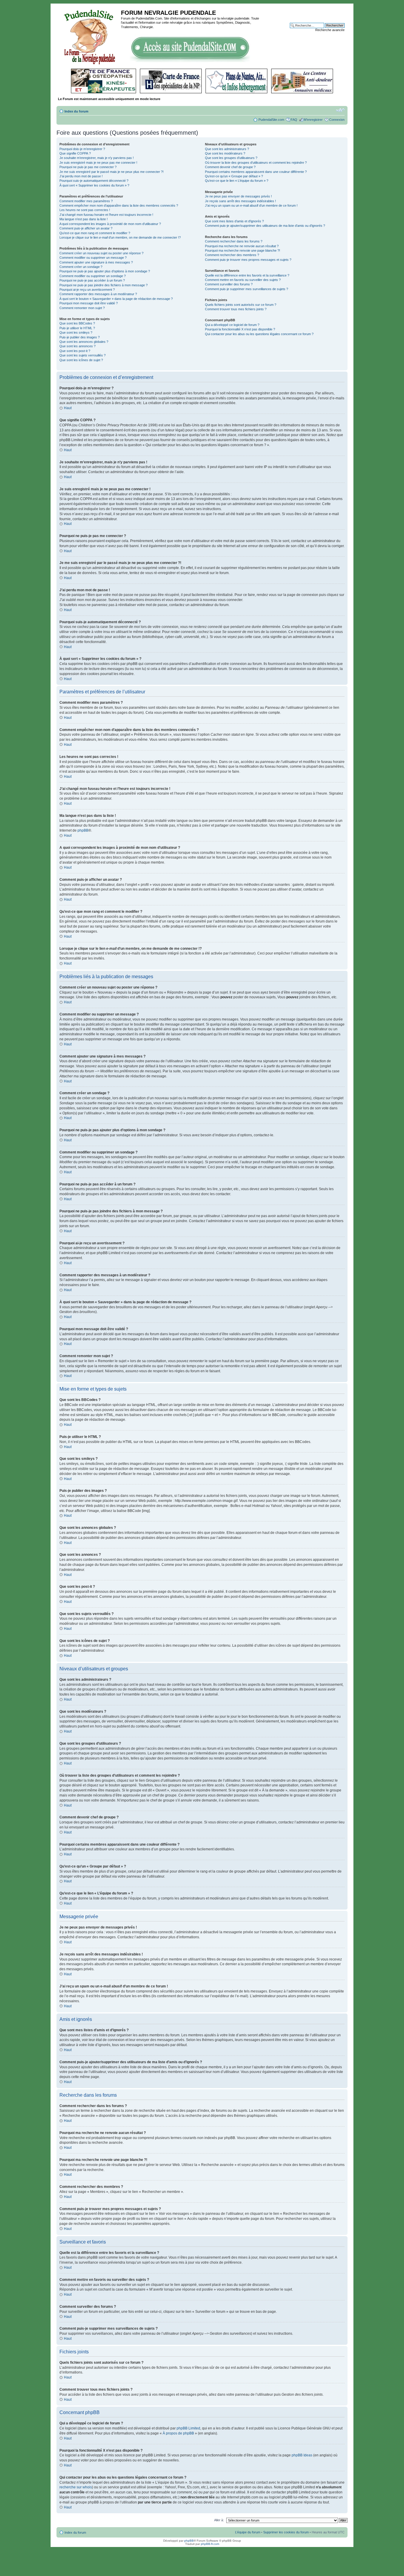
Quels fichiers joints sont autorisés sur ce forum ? (241, 305)
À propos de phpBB (178, 2433)
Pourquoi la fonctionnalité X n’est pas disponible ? (240, 329)
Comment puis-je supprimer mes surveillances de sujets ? (247, 289)
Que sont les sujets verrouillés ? (83, 355)
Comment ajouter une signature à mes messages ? (96, 262)
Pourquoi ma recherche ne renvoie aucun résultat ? (242, 246)
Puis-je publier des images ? (80, 337)
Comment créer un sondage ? (81, 267)
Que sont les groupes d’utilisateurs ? (231, 158)
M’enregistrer (313, 120)
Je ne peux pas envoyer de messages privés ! (238, 196)
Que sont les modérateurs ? (225, 153)
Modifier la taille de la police (340, 110)
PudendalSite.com (271, 120)
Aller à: (219, 2520)
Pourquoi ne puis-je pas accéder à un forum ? (92, 280)
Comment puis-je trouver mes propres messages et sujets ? (248, 260)
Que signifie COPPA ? (75, 153)
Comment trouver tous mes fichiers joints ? (236, 309)
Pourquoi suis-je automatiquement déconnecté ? (94, 181)
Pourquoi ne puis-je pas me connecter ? (88, 167)
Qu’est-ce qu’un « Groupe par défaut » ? (234, 176)
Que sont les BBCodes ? (77, 323)
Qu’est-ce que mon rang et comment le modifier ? (95, 233)
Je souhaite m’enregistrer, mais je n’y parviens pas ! (97, 158)
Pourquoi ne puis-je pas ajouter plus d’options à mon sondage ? (105, 271)
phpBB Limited (188, 2428)
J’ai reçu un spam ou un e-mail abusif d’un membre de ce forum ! (251, 205)
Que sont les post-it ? (75, 351)
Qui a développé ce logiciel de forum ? (232, 325)
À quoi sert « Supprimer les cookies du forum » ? (94, 185)
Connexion (337, 120)
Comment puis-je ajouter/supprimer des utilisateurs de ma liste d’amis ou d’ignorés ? (265, 226)
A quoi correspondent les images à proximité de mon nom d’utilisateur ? (110, 224)
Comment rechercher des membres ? (232, 255)
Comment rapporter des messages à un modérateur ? (98, 294)
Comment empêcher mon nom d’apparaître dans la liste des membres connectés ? (119, 205)
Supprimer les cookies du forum (286, 2532)
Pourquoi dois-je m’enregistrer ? (82, 149)
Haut (68, 408)
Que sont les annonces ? (77, 346)
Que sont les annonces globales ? (84, 342)
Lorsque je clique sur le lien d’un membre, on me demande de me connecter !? (120, 237)
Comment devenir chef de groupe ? (230, 167)
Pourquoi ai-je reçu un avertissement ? (87, 290)
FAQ (294, 120)
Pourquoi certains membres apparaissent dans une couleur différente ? (256, 172)
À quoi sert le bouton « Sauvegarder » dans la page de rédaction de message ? (116, 299)
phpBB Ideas (302, 2455)
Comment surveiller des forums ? (229, 284)
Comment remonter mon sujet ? (82, 308)
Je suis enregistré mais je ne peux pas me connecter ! (98, 163)
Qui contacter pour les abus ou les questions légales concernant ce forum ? (259, 334)
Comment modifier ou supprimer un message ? (93, 258)
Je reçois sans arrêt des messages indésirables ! (240, 201)
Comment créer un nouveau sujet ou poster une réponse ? (101, 253)
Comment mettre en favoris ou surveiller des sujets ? (243, 280)
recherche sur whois (76, 2487)
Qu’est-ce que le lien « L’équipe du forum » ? (237, 181)
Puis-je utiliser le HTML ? (77, 328)
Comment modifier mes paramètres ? (86, 201)
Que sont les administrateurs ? (227, 149)
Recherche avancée (330, 30)
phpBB (83, 830)
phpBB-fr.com (210, 2544)
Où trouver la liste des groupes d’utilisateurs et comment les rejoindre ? (256, 163)
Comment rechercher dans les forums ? (234, 241)
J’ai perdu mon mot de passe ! (81, 176)
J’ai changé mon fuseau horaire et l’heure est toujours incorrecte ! (106, 215)
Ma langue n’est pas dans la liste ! (84, 219)
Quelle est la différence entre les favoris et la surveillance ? (247, 275)
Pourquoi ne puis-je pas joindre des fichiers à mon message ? (104, 285)
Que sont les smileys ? (76, 332)
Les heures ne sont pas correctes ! (85, 210)
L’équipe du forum (248, 2532)
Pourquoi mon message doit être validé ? (89, 303)
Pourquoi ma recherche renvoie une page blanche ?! (243, 250)
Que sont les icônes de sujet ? (81, 360)
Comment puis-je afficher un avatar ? (86, 228)
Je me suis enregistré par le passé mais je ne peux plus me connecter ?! (111, 172)
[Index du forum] (89, 36)
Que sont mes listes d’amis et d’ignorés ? (234, 221)
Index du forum (76, 111)
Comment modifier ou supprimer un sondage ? (93, 276)
